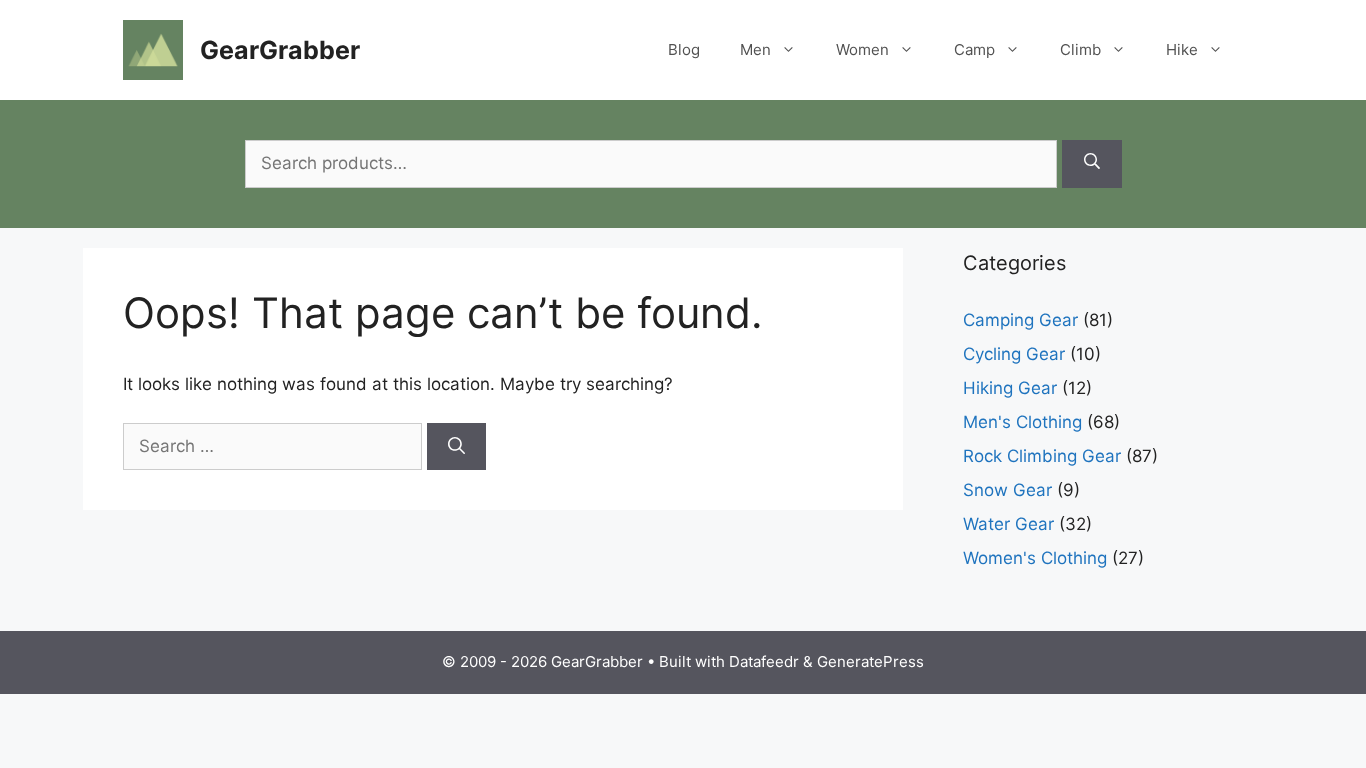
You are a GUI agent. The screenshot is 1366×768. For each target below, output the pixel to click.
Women (862, 49)
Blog (684, 49)
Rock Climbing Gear (1042, 456)
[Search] (1092, 164)
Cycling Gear (1014, 354)
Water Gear (1008, 524)
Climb (1080, 49)
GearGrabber (280, 50)
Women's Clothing (1035, 558)
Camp (974, 49)
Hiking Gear (1010, 388)
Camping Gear (1020, 320)
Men (755, 49)
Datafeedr (764, 661)
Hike (1182, 49)
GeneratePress (870, 661)
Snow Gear (1007, 490)
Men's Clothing (1022, 422)
